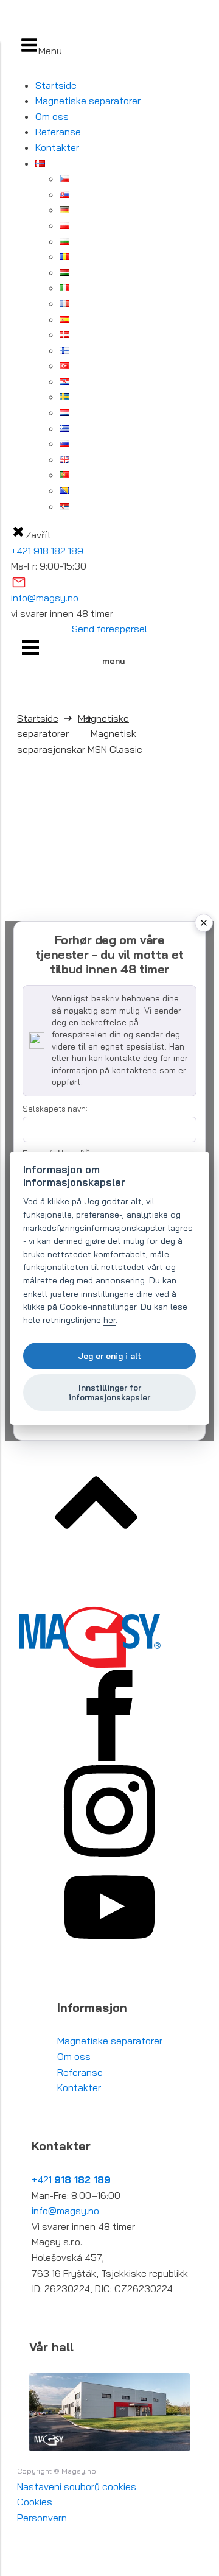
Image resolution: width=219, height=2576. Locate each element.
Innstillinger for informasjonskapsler (109, 1392)
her (109, 1320)
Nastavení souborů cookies (77, 2486)
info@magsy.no (45, 598)
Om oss (52, 116)
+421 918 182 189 (47, 551)
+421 (71, 2179)
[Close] (204, 923)
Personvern (42, 2518)
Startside (56, 85)
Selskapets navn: (55, 1109)
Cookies (35, 2502)
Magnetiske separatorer (88, 101)
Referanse (58, 132)
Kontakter (57, 147)
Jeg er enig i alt (110, 1356)
